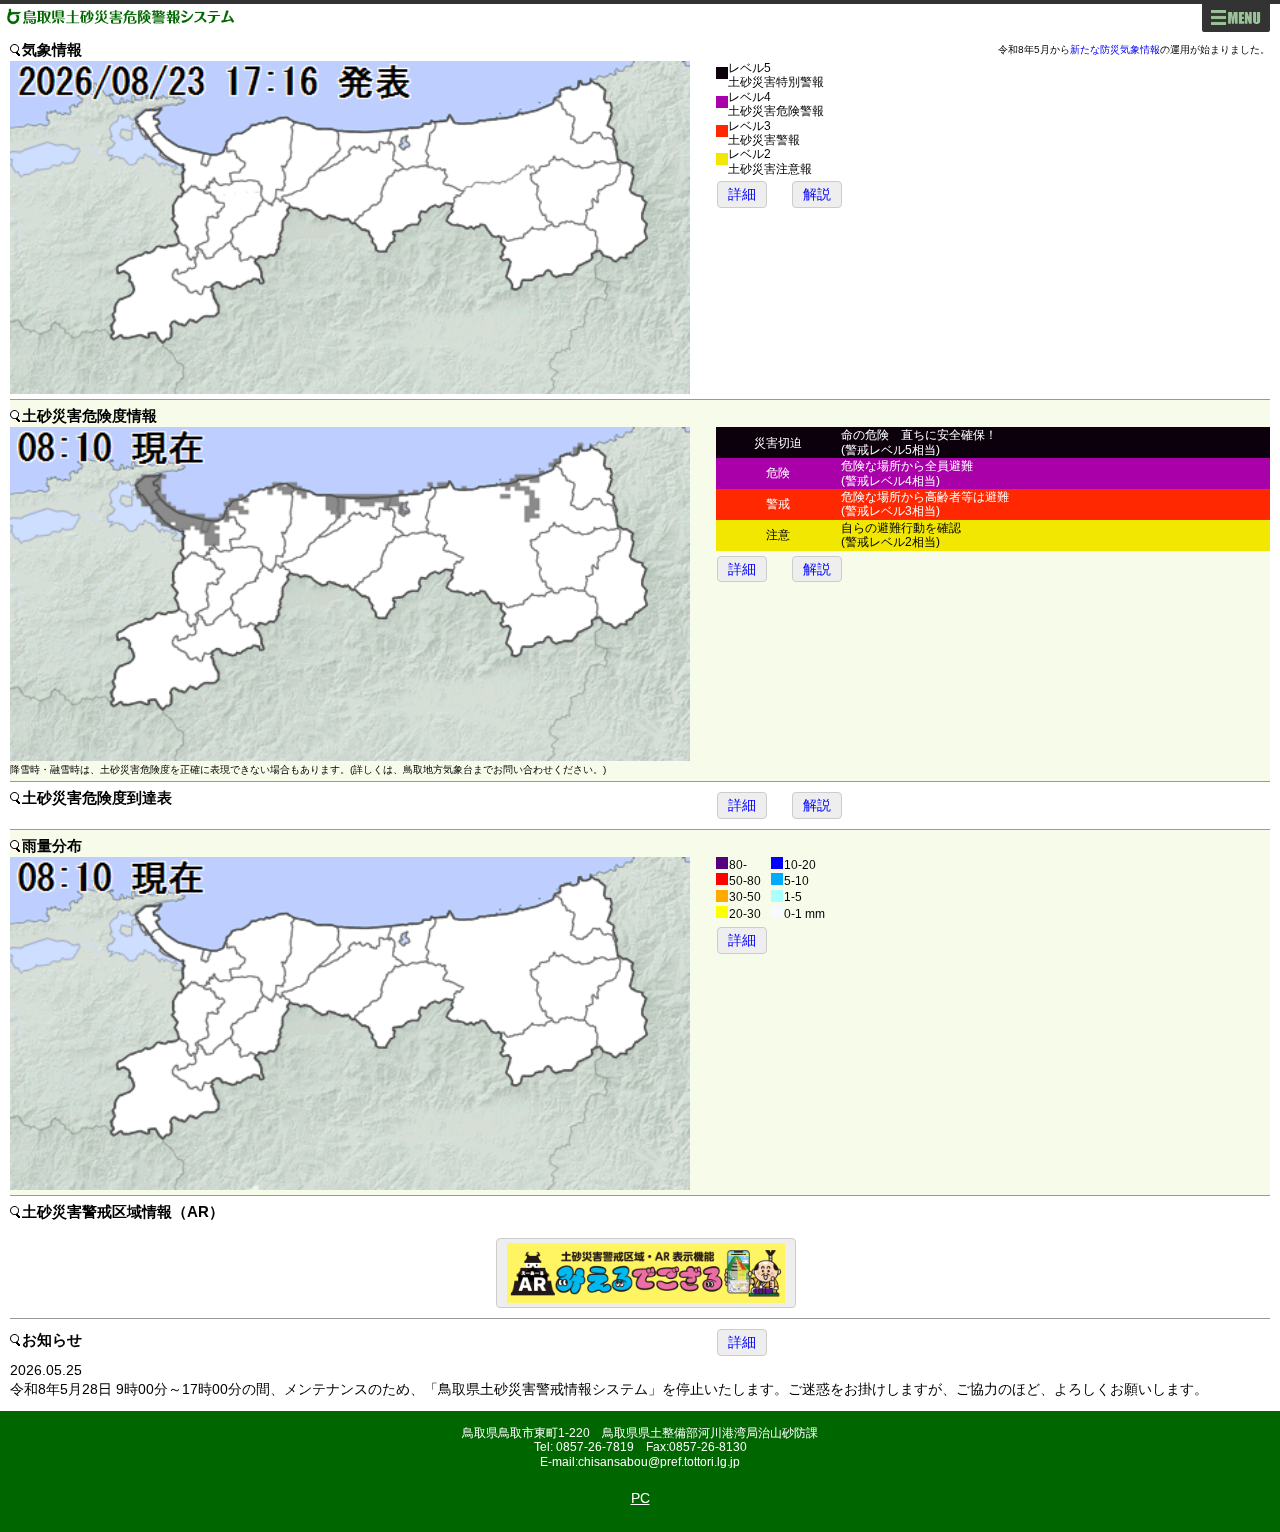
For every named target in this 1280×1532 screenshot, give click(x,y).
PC (640, 1498)
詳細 (742, 194)
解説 (817, 194)
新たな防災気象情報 (1115, 49)
